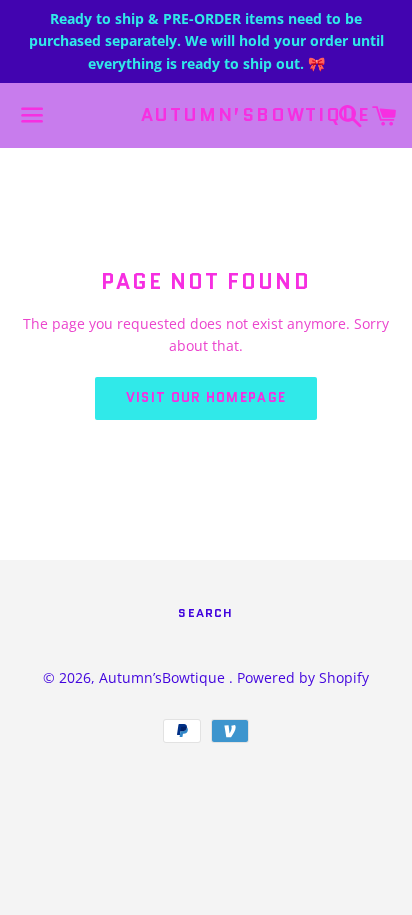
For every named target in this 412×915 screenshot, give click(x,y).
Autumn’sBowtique (206, 115)
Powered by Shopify (303, 677)
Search (205, 612)
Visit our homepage (206, 397)
